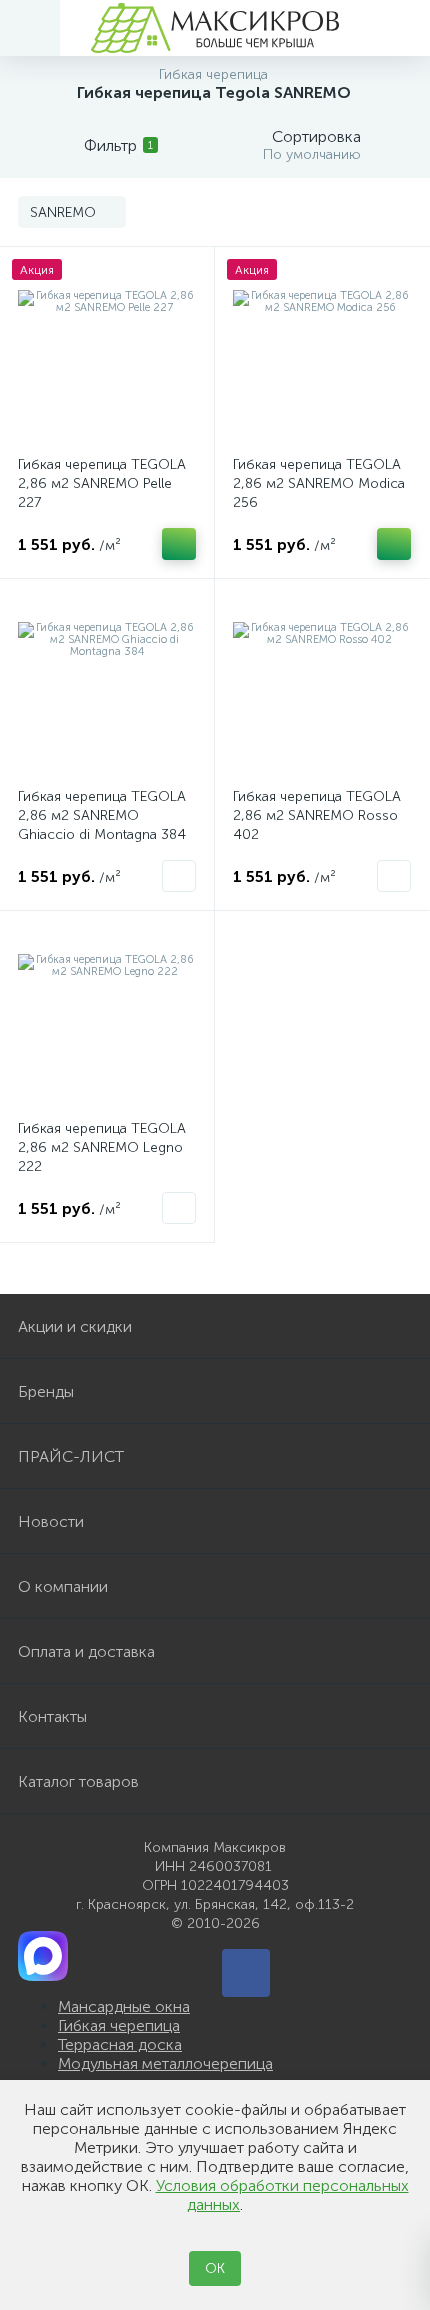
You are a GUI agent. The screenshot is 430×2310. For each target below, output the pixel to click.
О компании (63, 1586)
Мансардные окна (124, 2006)
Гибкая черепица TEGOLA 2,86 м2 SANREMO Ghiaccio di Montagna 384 (102, 815)
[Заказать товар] (179, 876)
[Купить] (179, 544)
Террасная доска (120, 2044)
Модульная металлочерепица (165, 2063)
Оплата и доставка (86, 1651)
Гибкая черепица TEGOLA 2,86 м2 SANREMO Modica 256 (319, 483)
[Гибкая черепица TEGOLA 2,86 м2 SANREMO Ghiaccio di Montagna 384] (107, 686)
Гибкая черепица (119, 2025)
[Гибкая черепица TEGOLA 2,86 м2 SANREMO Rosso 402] (322, 686)
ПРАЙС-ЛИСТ (71, 1456)
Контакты (52, 1716)
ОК (215, 2268)
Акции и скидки (75, 1326)
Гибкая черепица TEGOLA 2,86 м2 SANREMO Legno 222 (102, 1147)
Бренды (46, 1391)
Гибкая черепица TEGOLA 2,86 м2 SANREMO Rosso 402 (317, 815)
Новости (51, 1521)
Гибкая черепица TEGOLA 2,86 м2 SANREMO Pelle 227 (102, 483)
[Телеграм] (246, 1973)
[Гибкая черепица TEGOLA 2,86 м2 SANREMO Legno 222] (107, 1018)
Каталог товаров (78, 1781)
